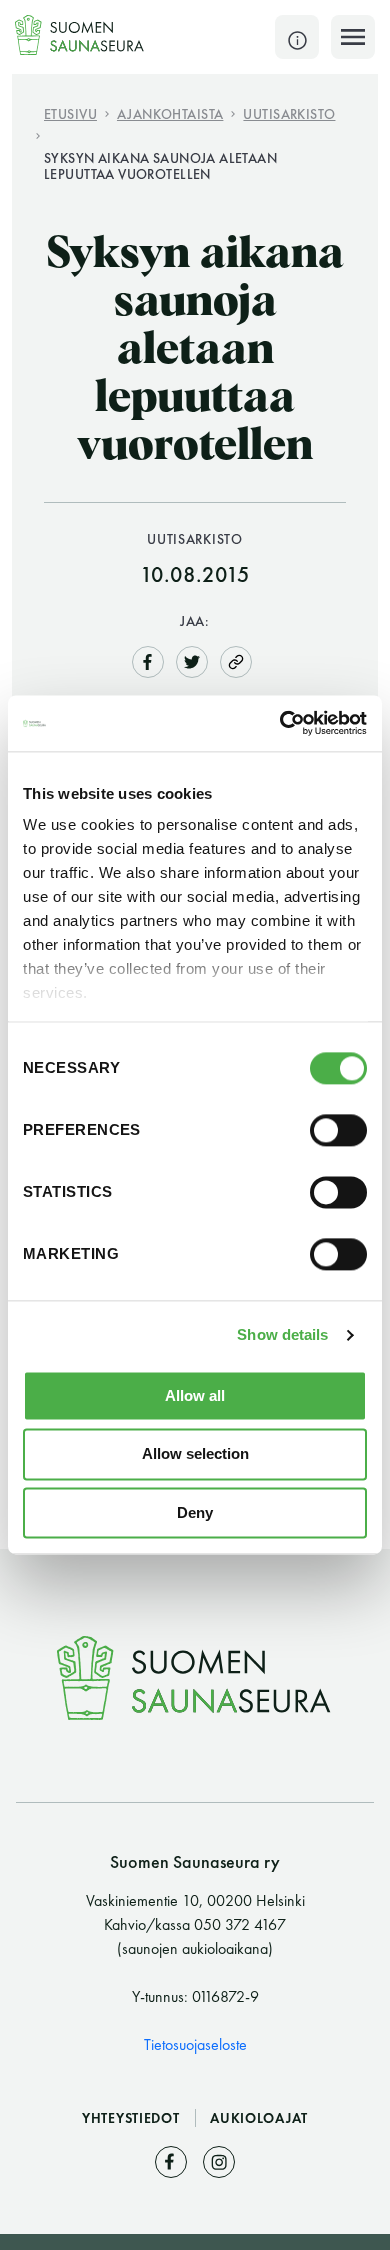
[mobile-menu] (353, 37)
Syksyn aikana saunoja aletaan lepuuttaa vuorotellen (160, 165)
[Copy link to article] (236, 661)
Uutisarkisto (289, 113)
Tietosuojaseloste (195, 2044)
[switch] (338, 1130)
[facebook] (148, 659)
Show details (282, 1334)
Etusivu (70, 113)
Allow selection (195, 1454)
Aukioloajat (259, 2118)
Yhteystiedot (132, 2118)
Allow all (195, 1395)
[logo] (80, 35)
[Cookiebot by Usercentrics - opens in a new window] (280, 723)
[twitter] (192, 659)
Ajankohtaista (170, 113)
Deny (195, 1512)
